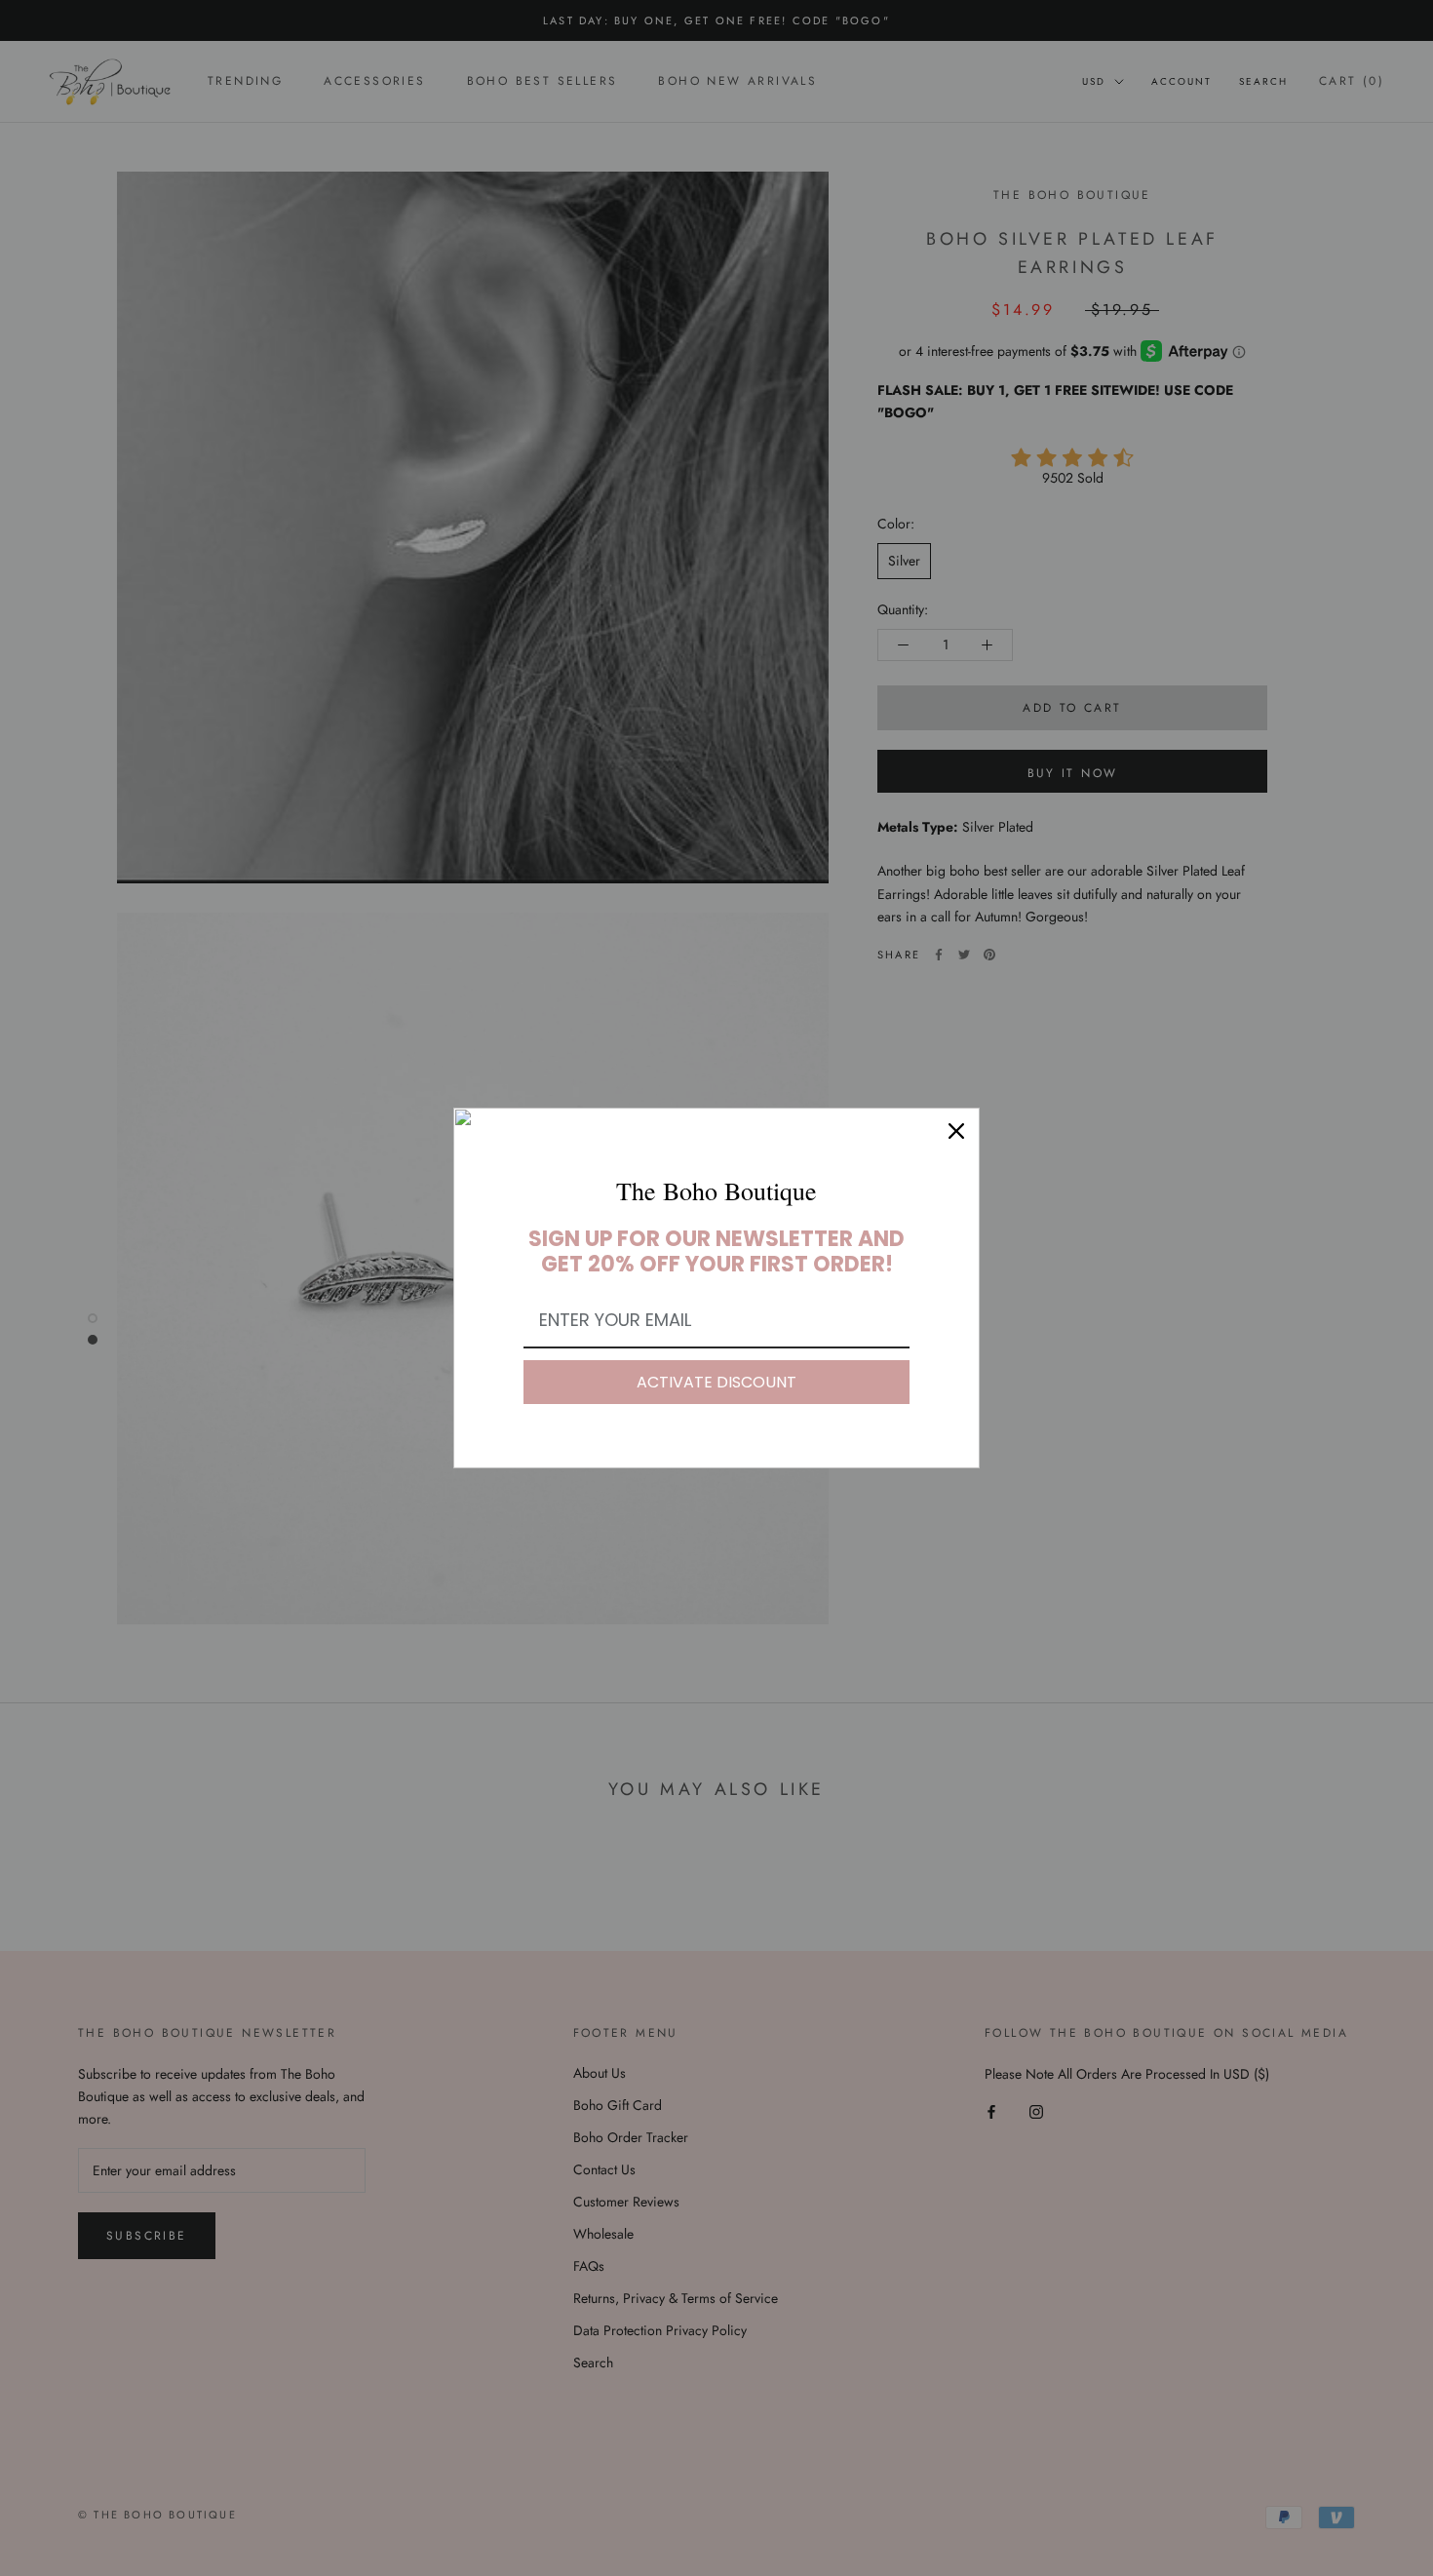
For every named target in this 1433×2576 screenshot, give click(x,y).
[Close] (956, 1131)
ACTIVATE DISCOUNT (716, 1382)
